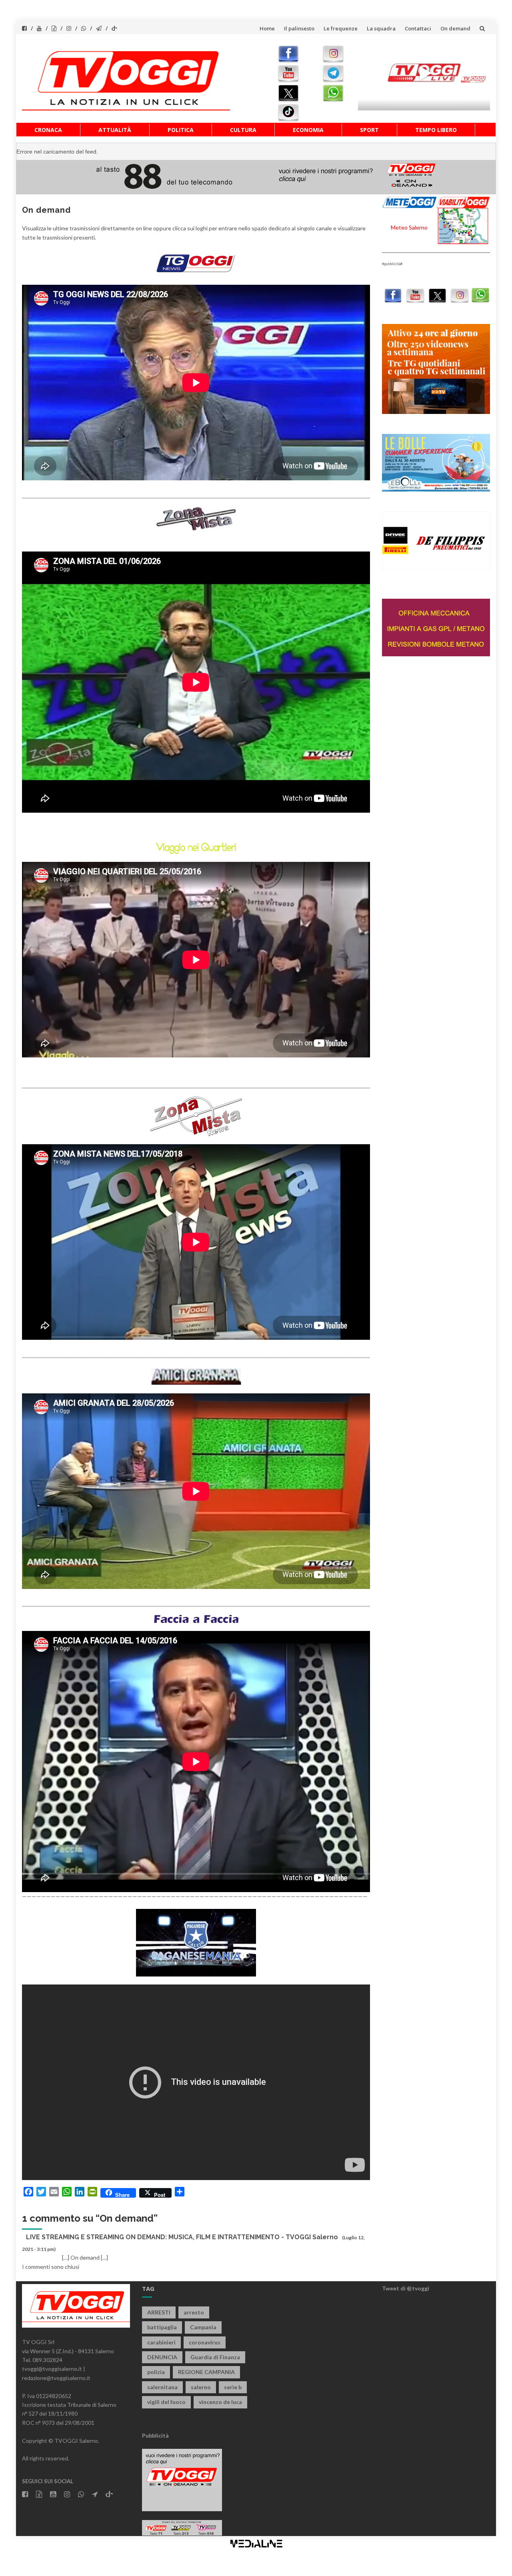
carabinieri (161, 2342)
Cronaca (48, 130)
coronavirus (205, 2342)
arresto (194, 2312)
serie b (233, 2387)
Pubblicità (155, 2435)
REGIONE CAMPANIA (206, 2372)
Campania (203, 2327)
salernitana (162, 2387)
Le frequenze (341, 28)
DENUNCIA (162, 2357)
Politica (181, 130)
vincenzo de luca (220, 2402)
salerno (201, 2387)
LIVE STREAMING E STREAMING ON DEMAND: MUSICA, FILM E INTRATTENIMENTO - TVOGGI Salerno (182, 2237)
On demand (455, 28)
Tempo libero (436, 130)
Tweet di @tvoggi (406, 2288)
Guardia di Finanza (215, 2357)
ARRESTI (159, 2312)
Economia (308, 130)
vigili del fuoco (166, 2402)
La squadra (381, 28)
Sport (369, 130)
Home (267, 28)
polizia (156, 2372)
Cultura (243, 130)
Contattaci (418, 28)
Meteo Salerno (409, 227)
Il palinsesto (299, 28)
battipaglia (162, 2327)
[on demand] (196, 263)
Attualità (115, 130)
